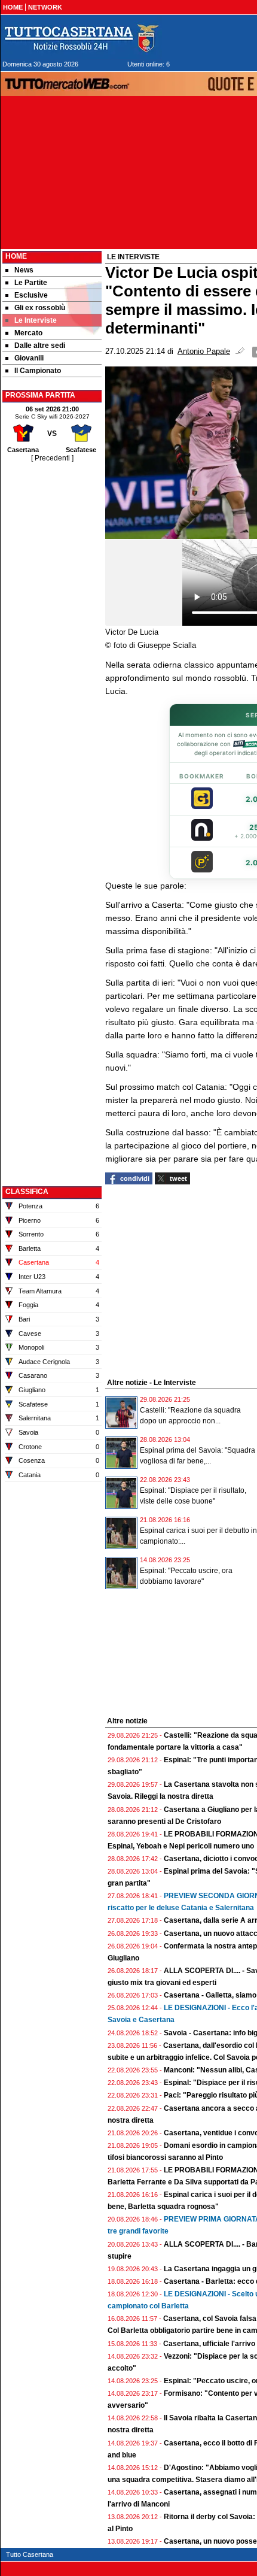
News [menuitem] (24, 270)
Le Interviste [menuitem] (36, 320)
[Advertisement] (52, 644)
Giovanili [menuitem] (29, 358)
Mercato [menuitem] (28, 333)
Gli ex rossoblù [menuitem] (40, 308)
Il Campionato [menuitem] (38, 371)
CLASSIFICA (27, 1192)
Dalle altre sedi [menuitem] (40, 346)
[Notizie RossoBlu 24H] (81, 38)
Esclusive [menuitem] (31, 295)
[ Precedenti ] (52, 458)
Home (16, 256)
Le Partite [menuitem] (31, 283)
